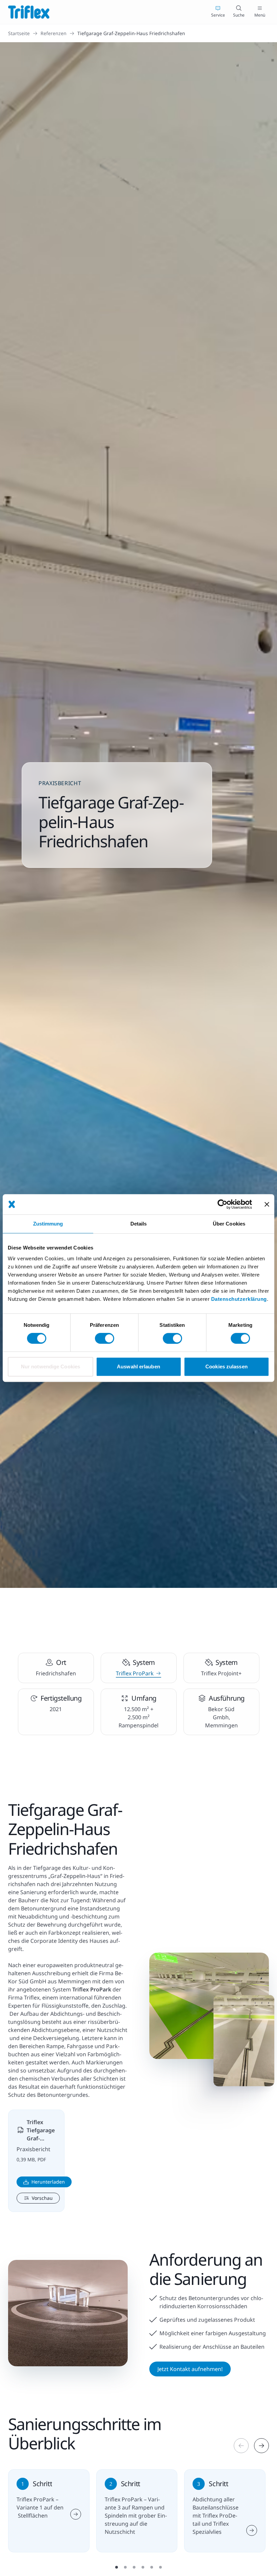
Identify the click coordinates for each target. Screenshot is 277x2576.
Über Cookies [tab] (229, 1224)
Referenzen (54, 33)
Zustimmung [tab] (48, 1224)
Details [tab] (139, 1224)
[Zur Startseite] (29, 12)
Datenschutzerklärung (239, 1299)
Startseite (19, 33)
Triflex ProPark (135, 1673)
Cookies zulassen (226, 1367)
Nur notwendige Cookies (51, 1367)
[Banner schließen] (267, 1204)
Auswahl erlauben (138, 1367)
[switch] (105, 1338)
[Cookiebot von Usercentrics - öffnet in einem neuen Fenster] (222, 1204)
